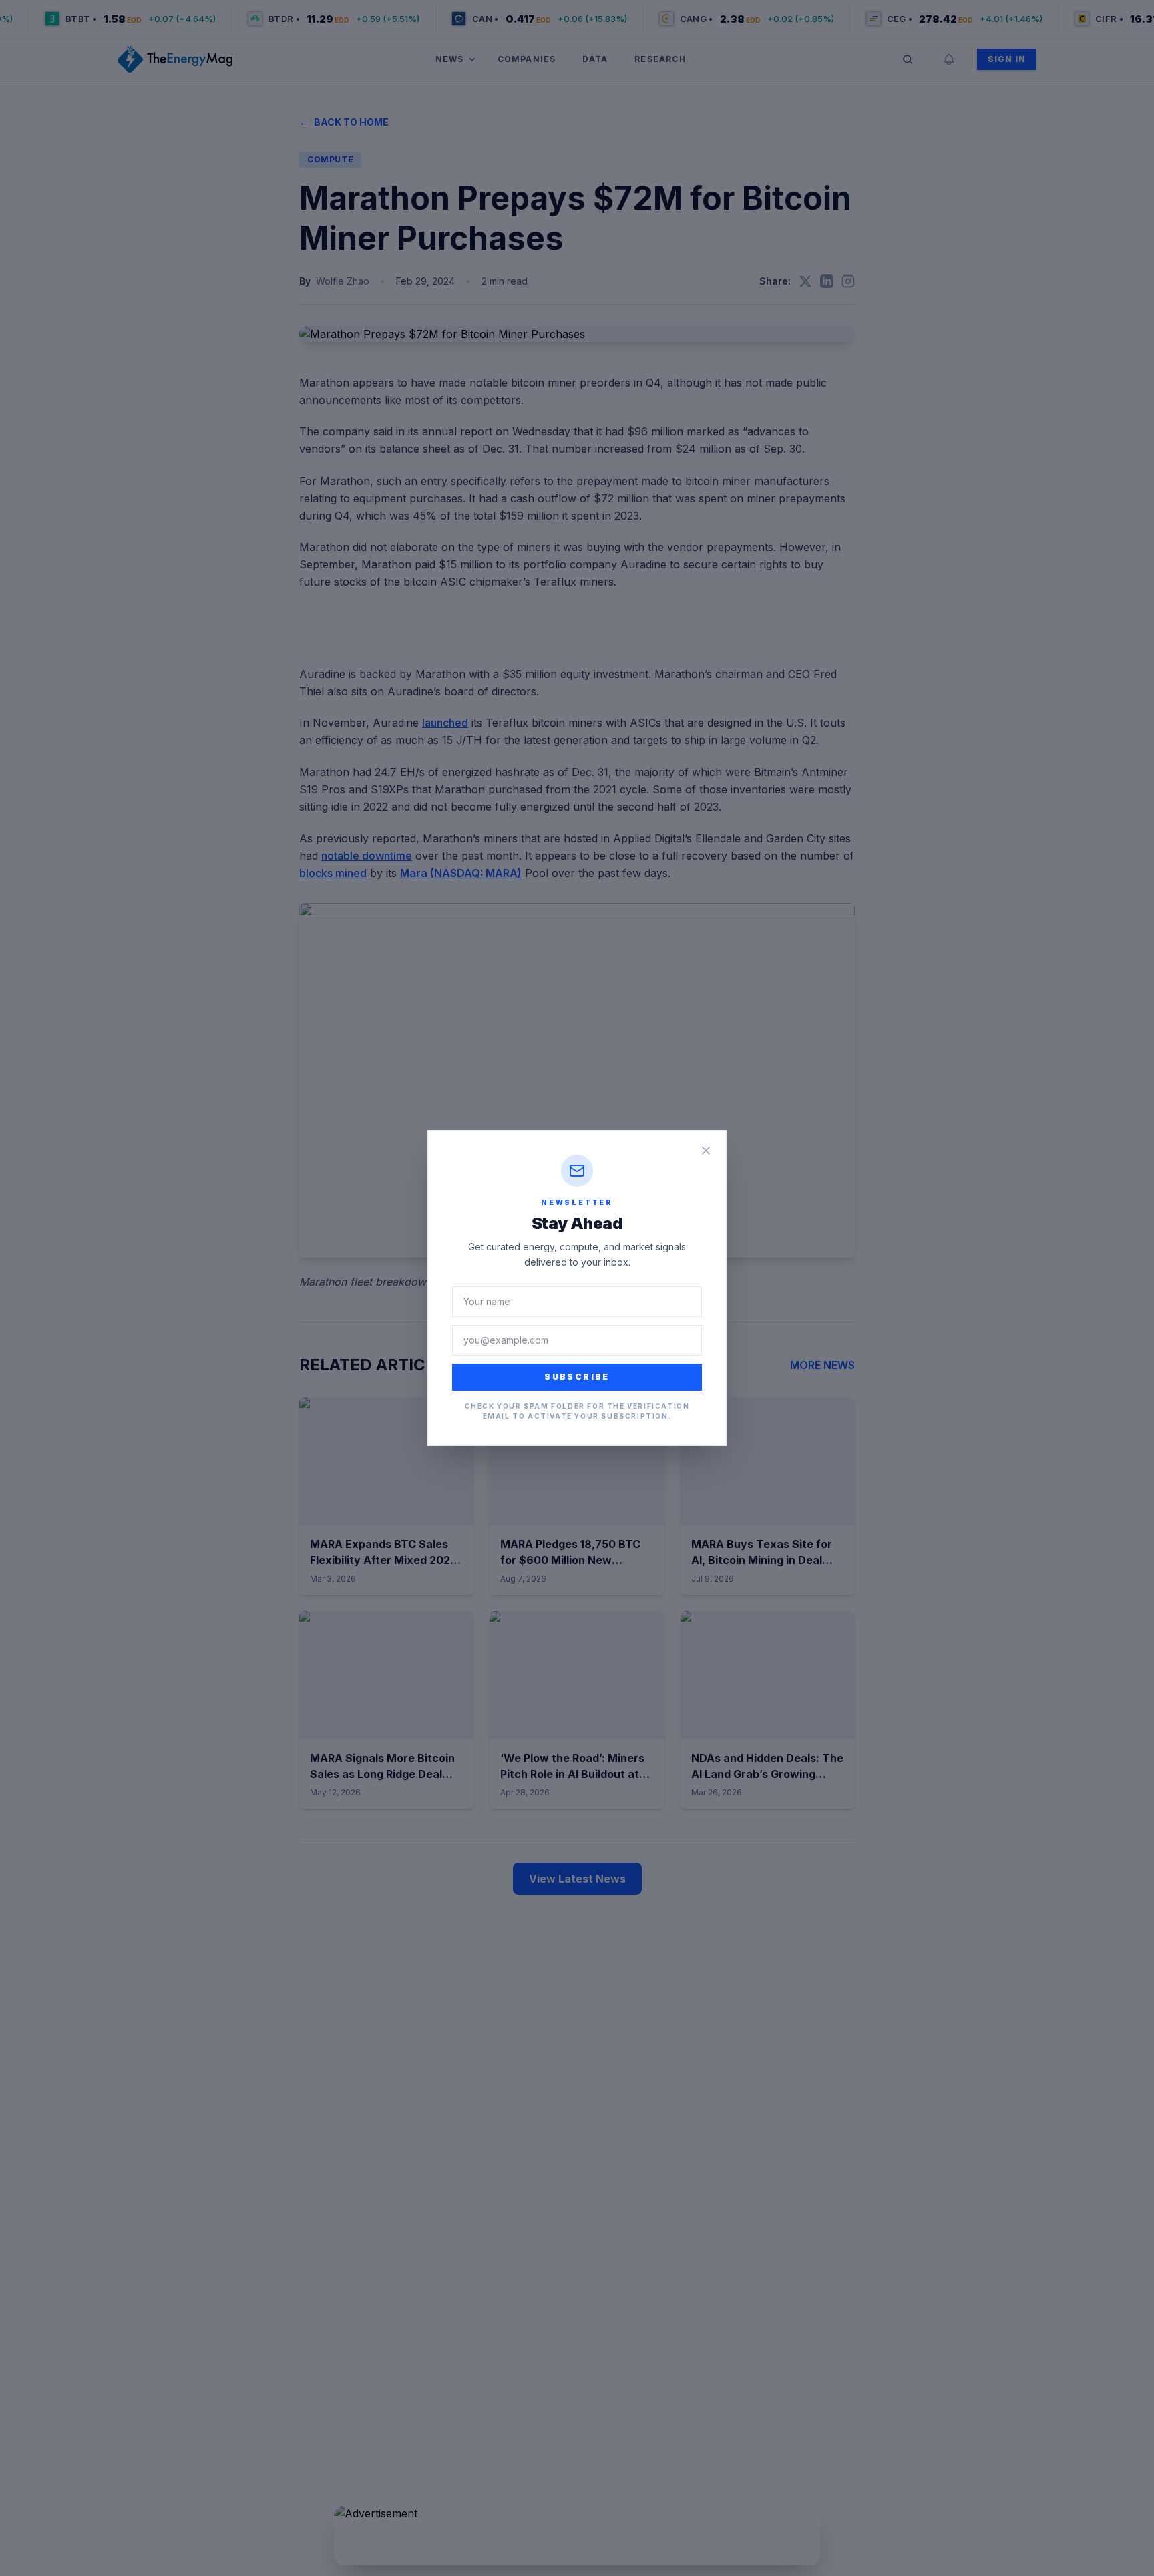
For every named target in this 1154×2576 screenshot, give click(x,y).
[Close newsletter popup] (706, 1151)
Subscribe (577, 1377)
